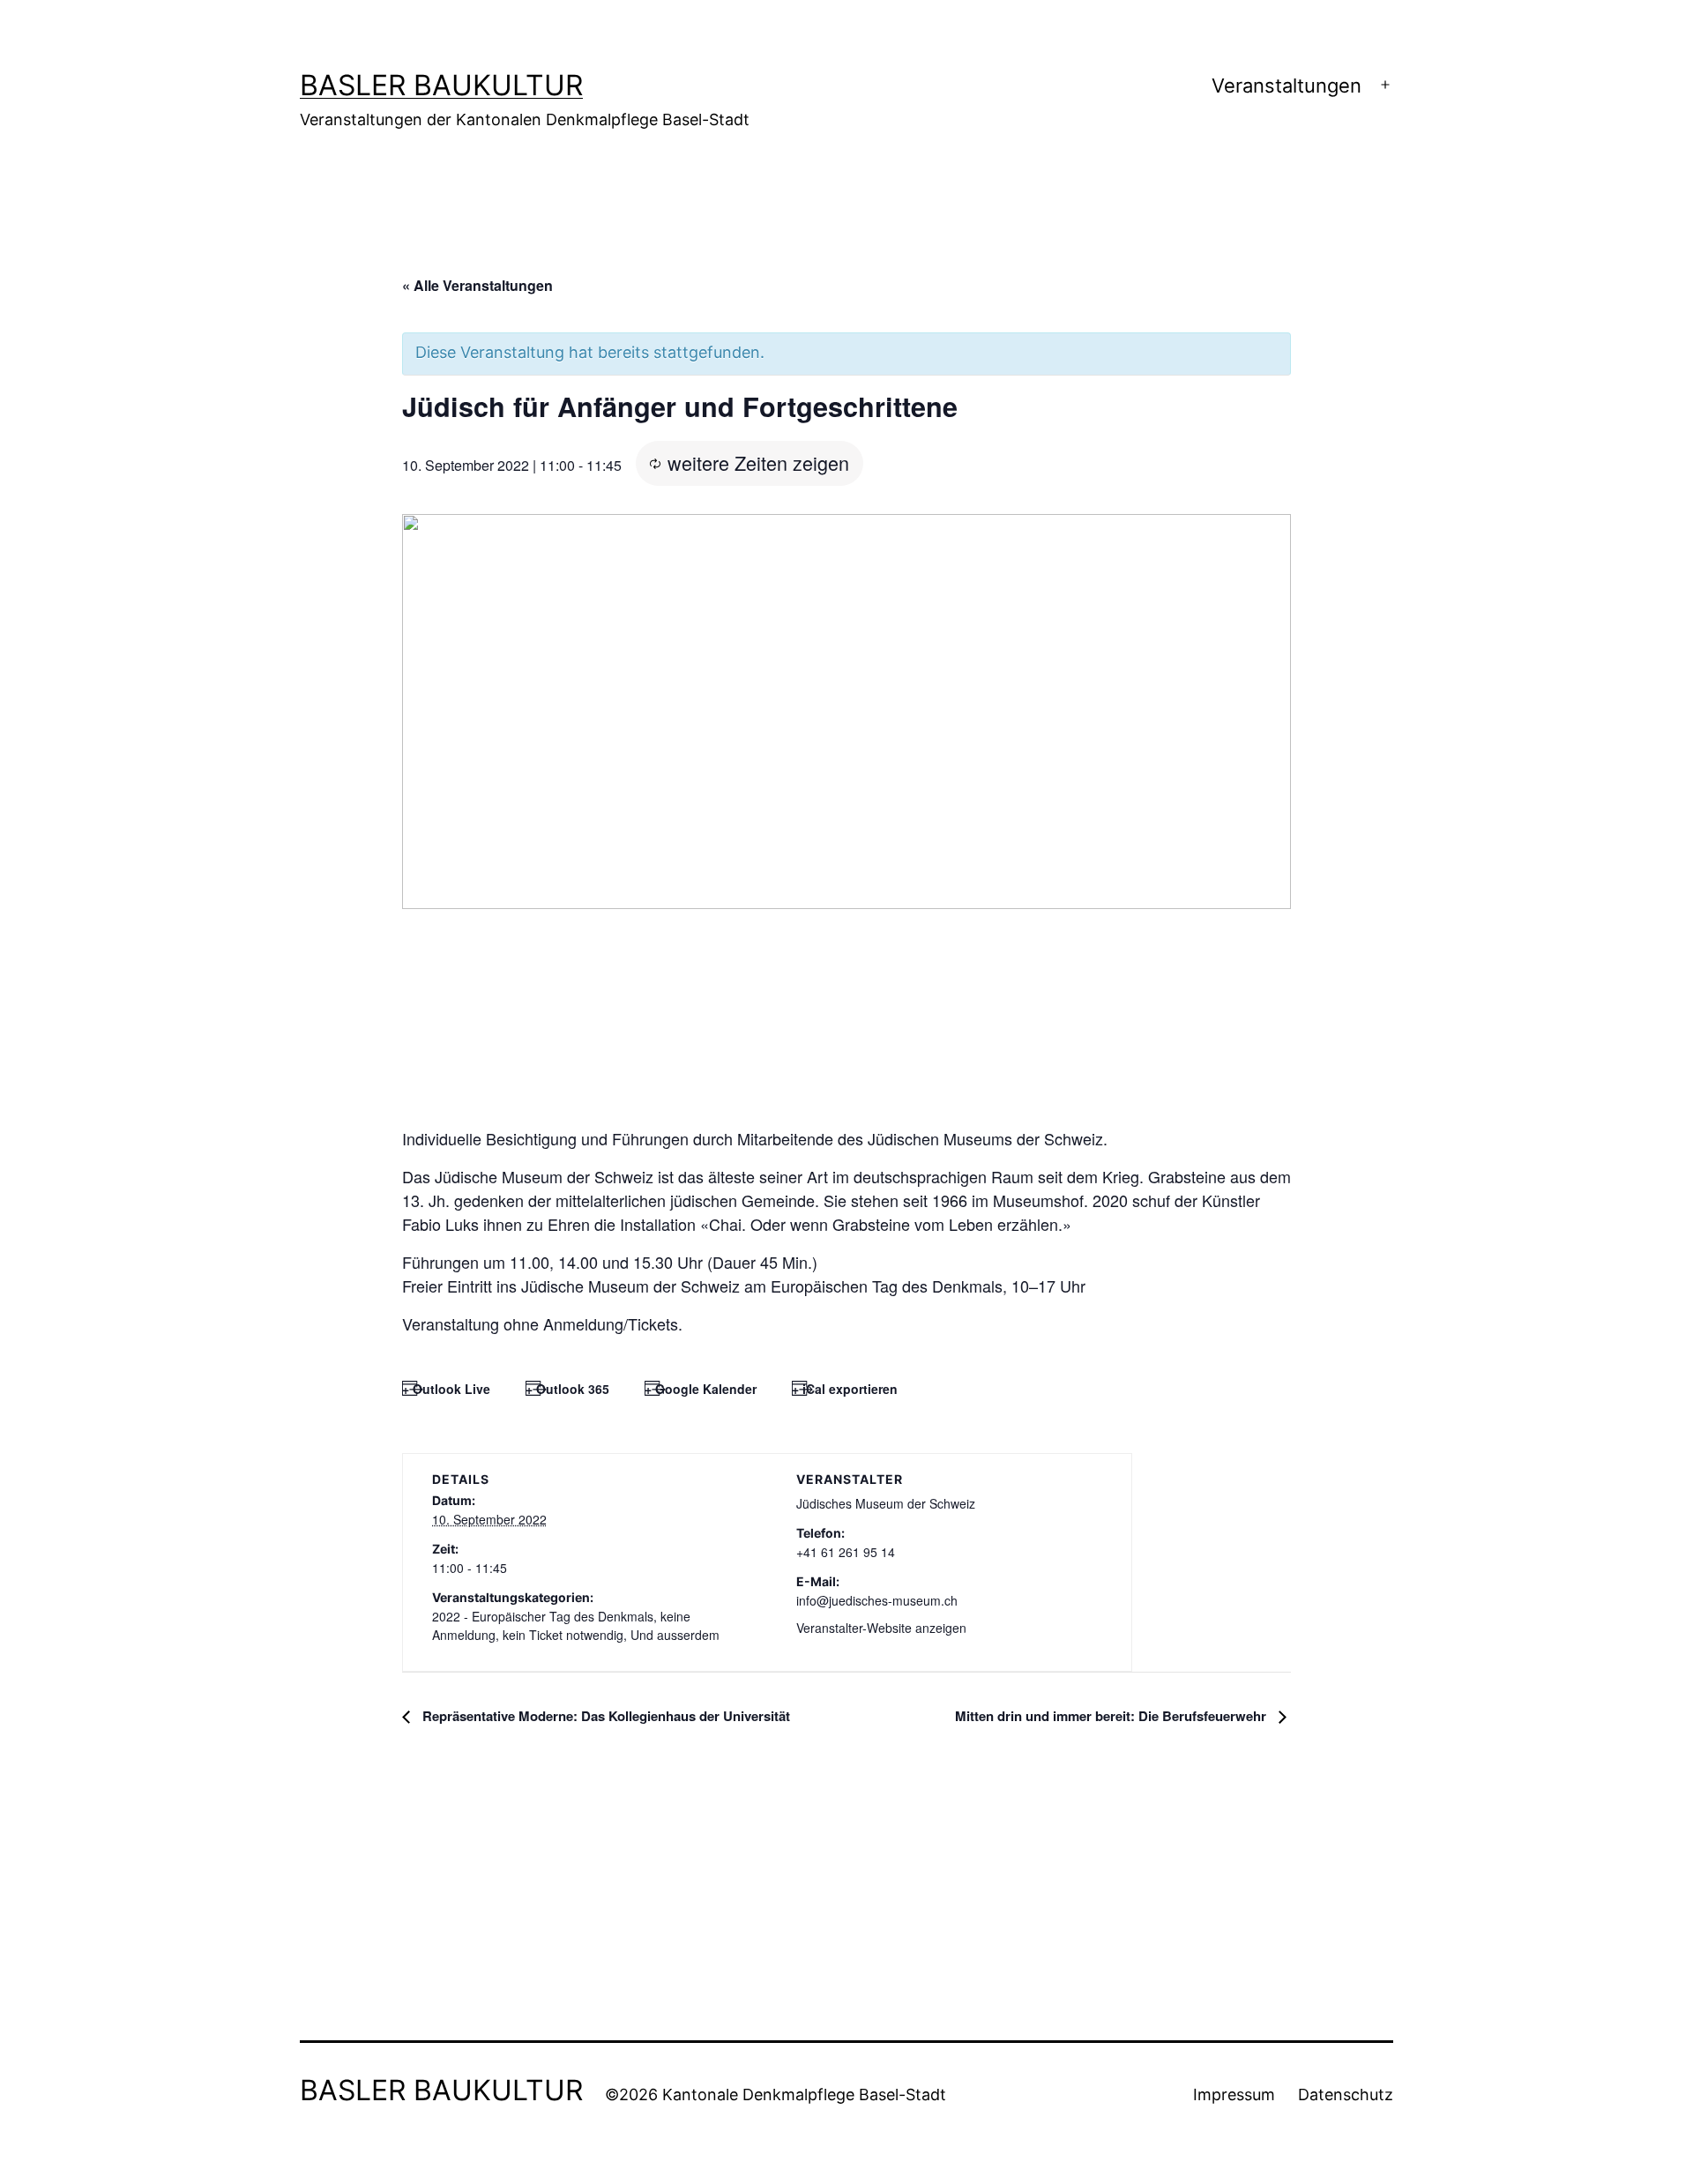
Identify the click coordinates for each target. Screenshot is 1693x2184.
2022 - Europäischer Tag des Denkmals (543, 1616)
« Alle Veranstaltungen (477, 285)
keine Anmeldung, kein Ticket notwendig (561, 1625)
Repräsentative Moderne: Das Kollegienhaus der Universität (604, 1716)
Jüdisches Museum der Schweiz (886, 1503)
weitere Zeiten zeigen (758, 462)
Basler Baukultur (441, 85)
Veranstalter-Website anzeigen (881, 1628)
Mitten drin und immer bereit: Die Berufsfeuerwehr (1112, 1716)
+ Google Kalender (701, 1389)
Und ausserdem (675, 1635)
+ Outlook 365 (567, 1389)
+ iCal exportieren (845, 1389)
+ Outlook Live (446, 1389)
